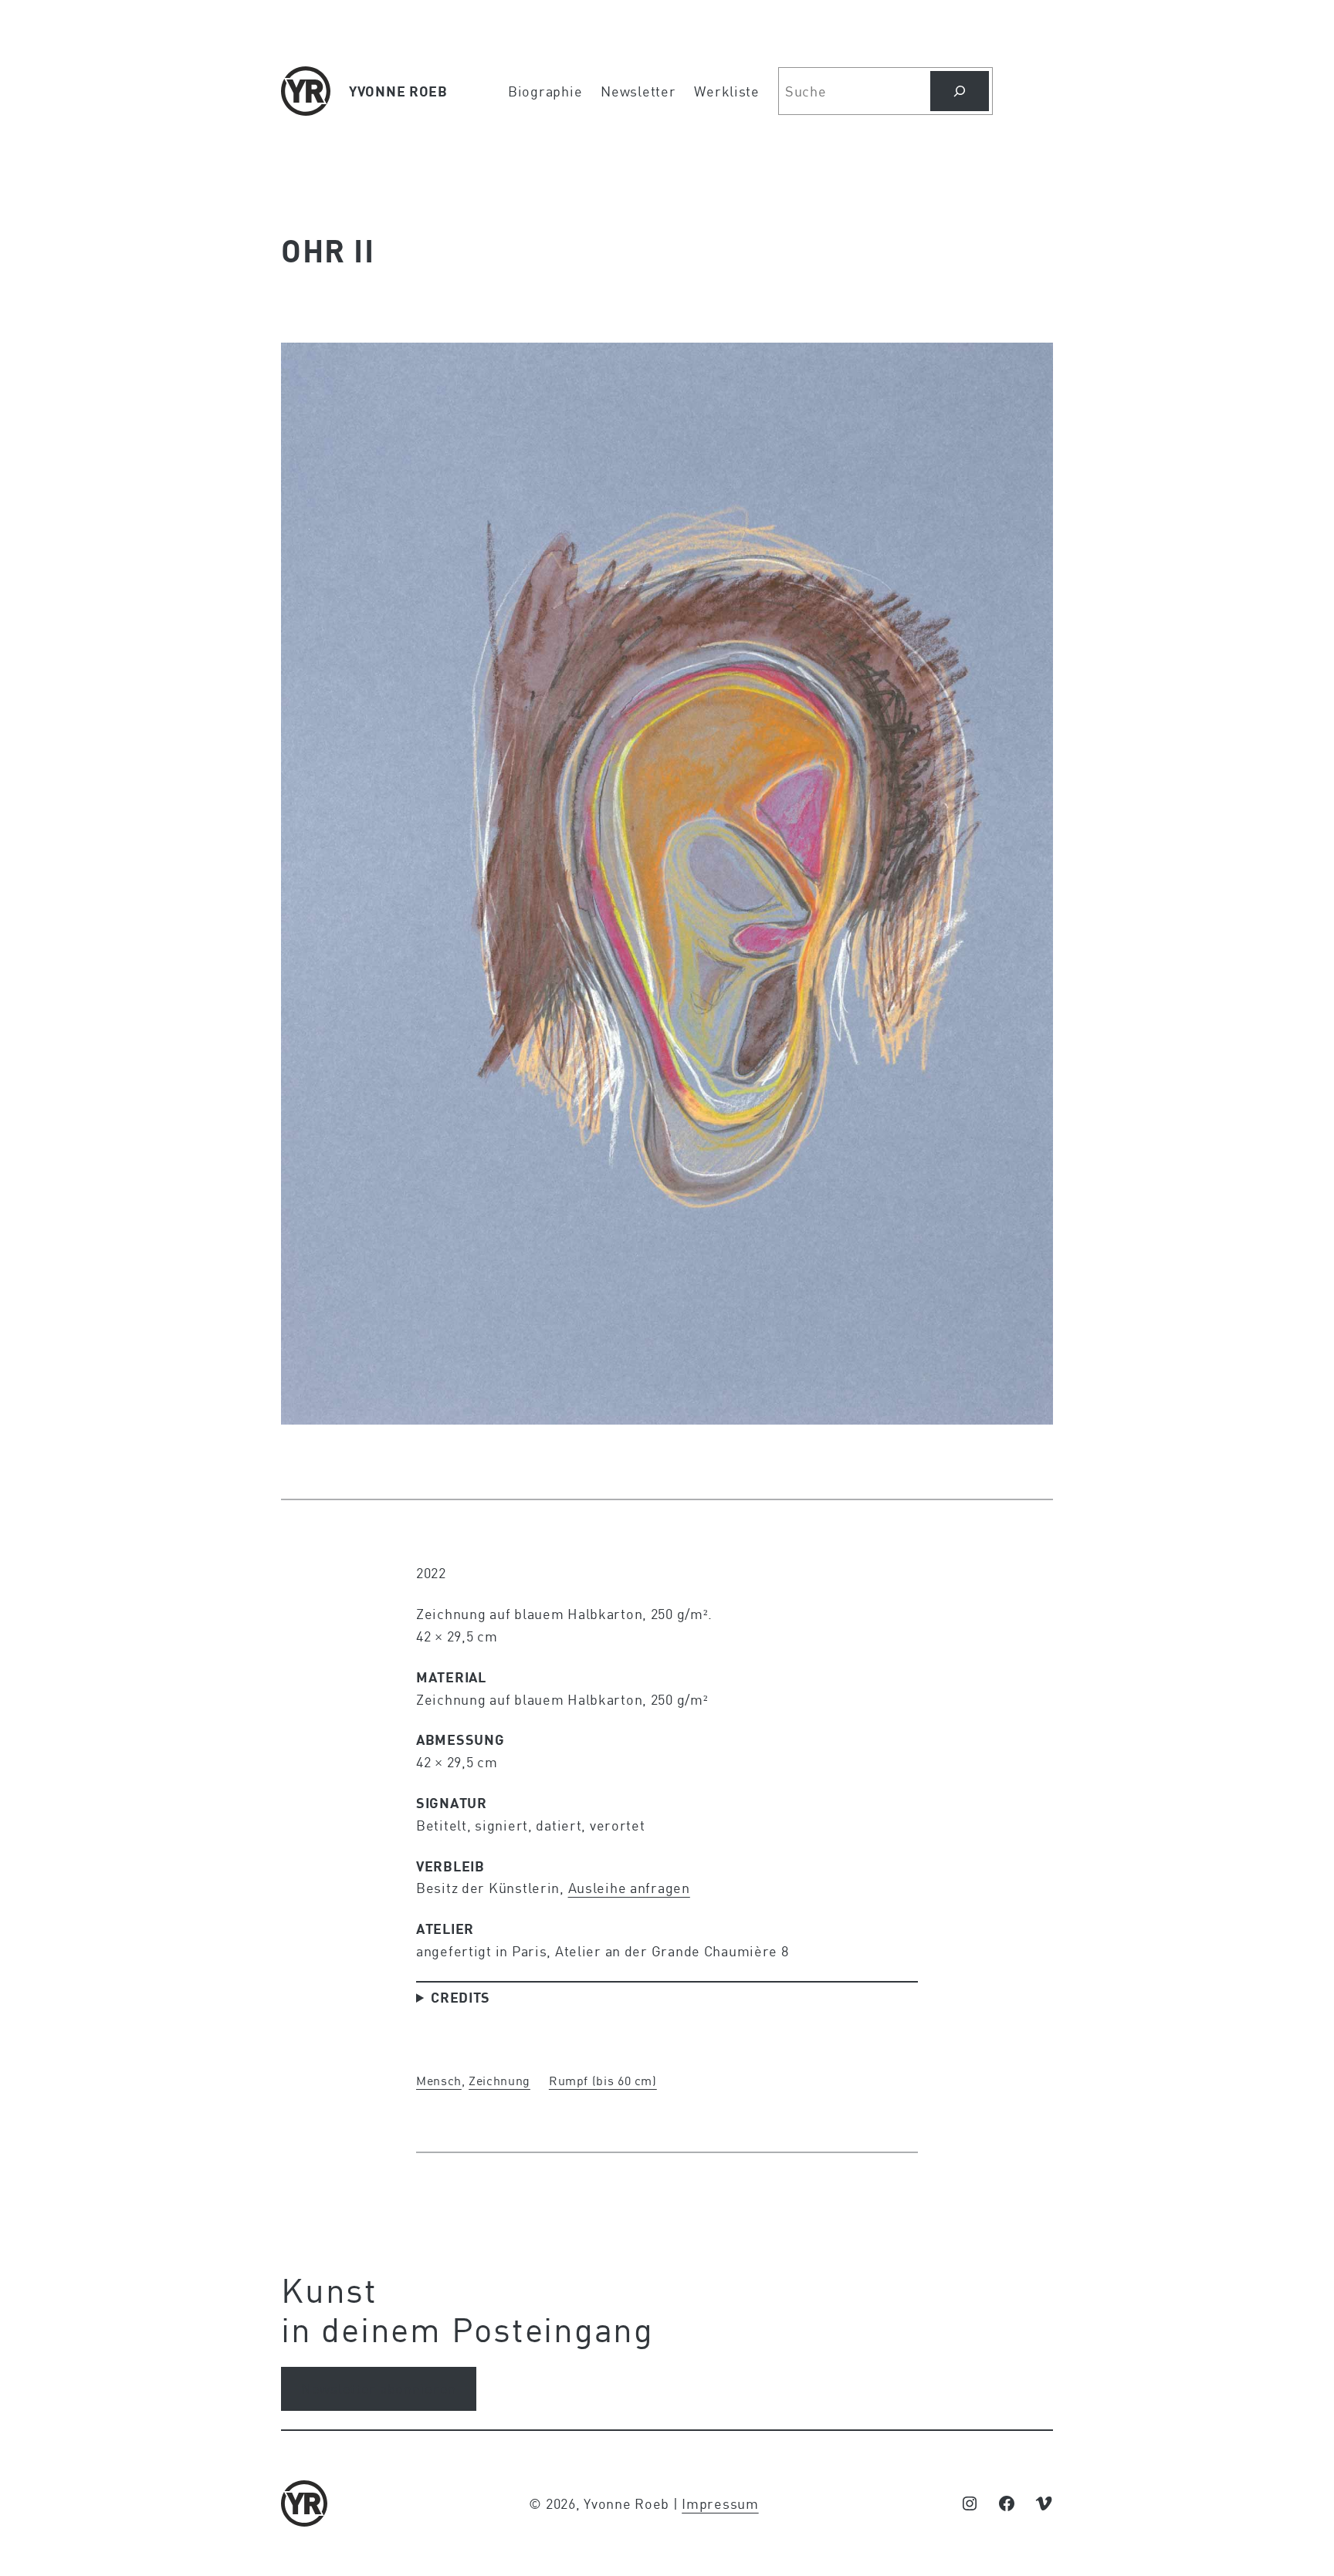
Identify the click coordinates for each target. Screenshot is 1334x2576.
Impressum (720, 2503)
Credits (460, 1997)
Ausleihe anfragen (629, 1888)
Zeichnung (499, 2080)
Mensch (439, 2080)
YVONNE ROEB (398, 91)
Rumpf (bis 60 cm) (603, 2080)
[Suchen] (960, 91)
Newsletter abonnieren (379, 2388)
